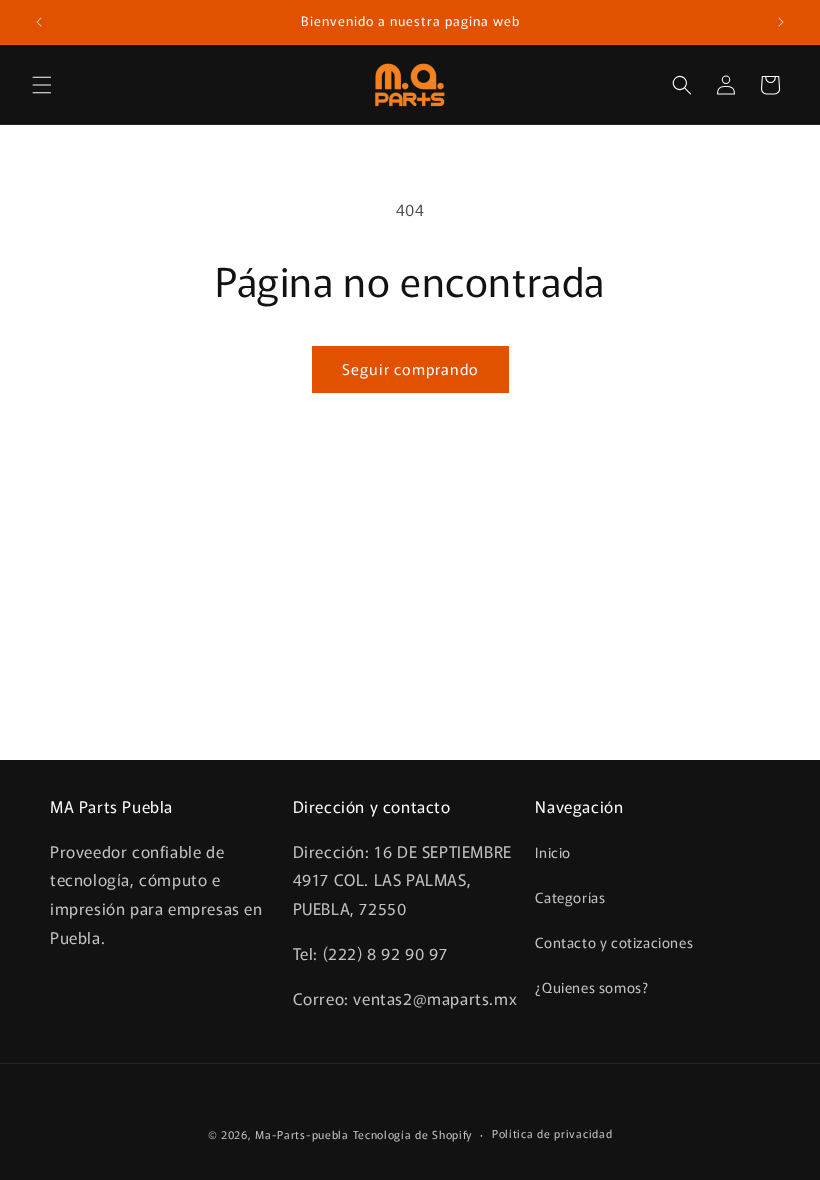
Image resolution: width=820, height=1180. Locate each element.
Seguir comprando (410, 368)
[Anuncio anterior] (39, 22)
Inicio (553, 852)
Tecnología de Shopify (413, 1134)
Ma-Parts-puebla (302, 1134)
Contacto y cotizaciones (614, 942)
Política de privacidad (552, 1133)
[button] (42, 85)
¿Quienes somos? (591, 987)
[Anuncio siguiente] (781, 22)
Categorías (570, 897)
